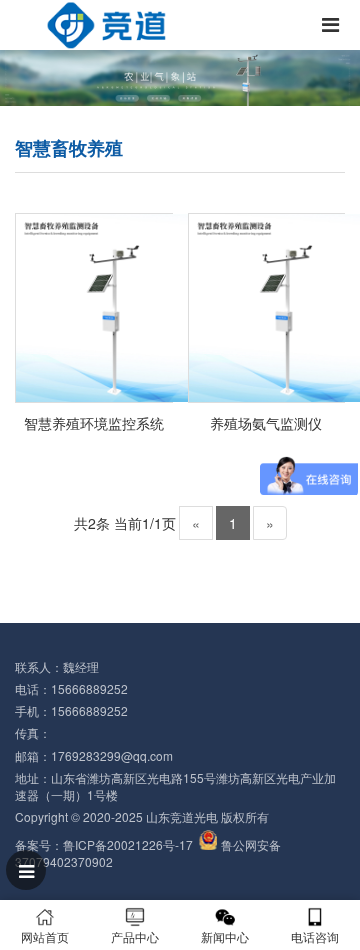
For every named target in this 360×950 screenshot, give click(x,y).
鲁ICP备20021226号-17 (128, 844)
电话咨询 (315, 936)
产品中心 (135, 936)
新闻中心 (225, 936)
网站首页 (45, 936)
